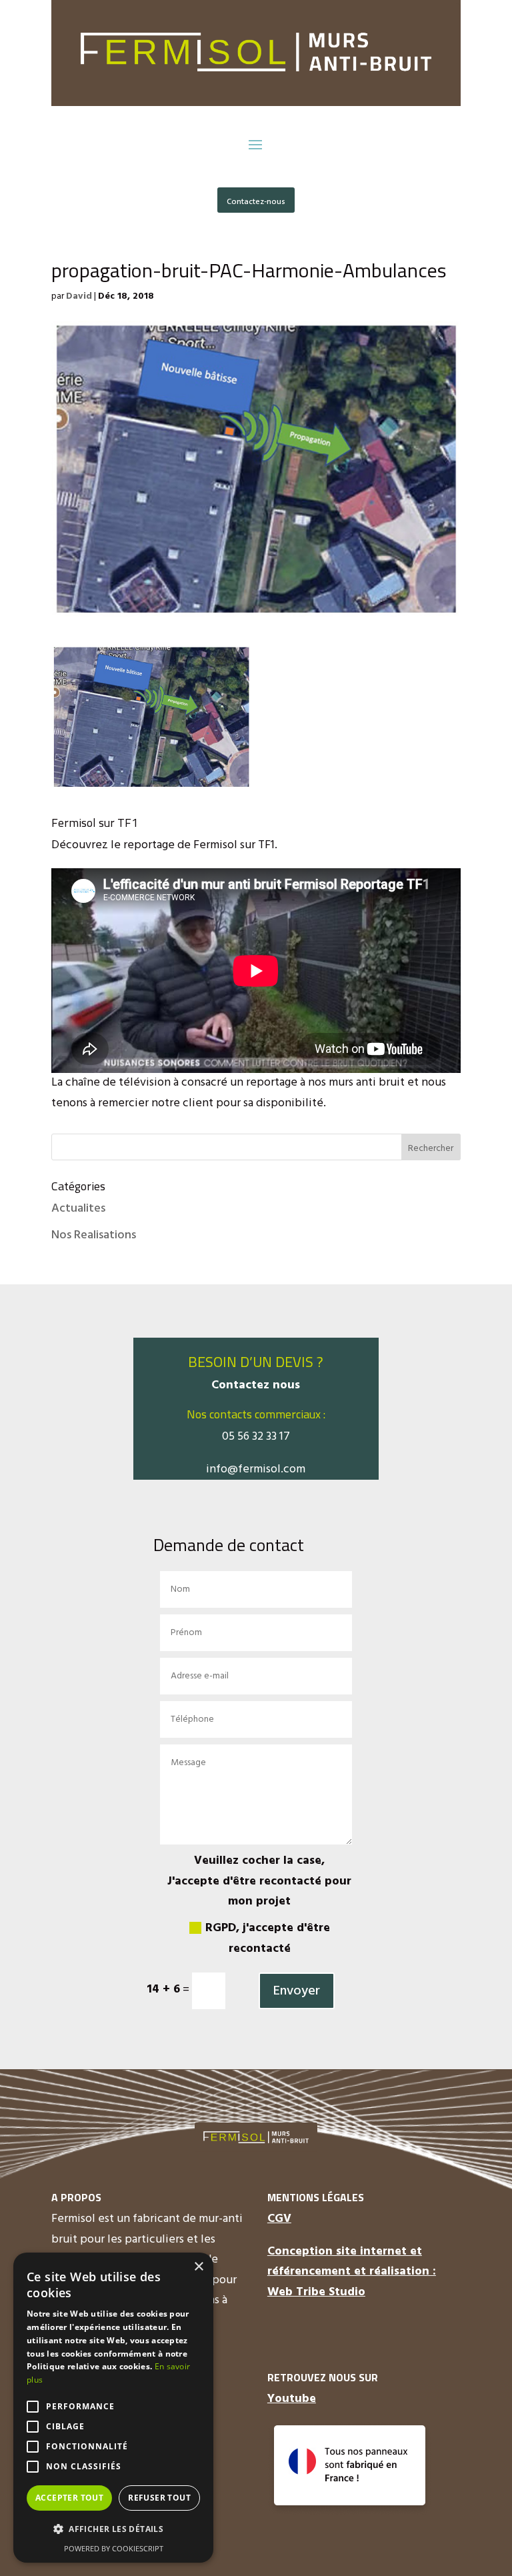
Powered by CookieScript (114, 2548)
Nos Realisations (94, 1235)
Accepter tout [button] (69, 2498)
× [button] (198, 2267)
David (79, 296)
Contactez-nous (256, 202)
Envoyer (297, 1991)
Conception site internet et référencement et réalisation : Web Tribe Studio (352, 2272)
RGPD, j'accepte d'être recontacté (268, 1939)
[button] (113, 2530)
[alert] (113, 2408)
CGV (279, 2219)
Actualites (78, 1209)
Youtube (292, 2399)
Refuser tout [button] (159, 2498)
